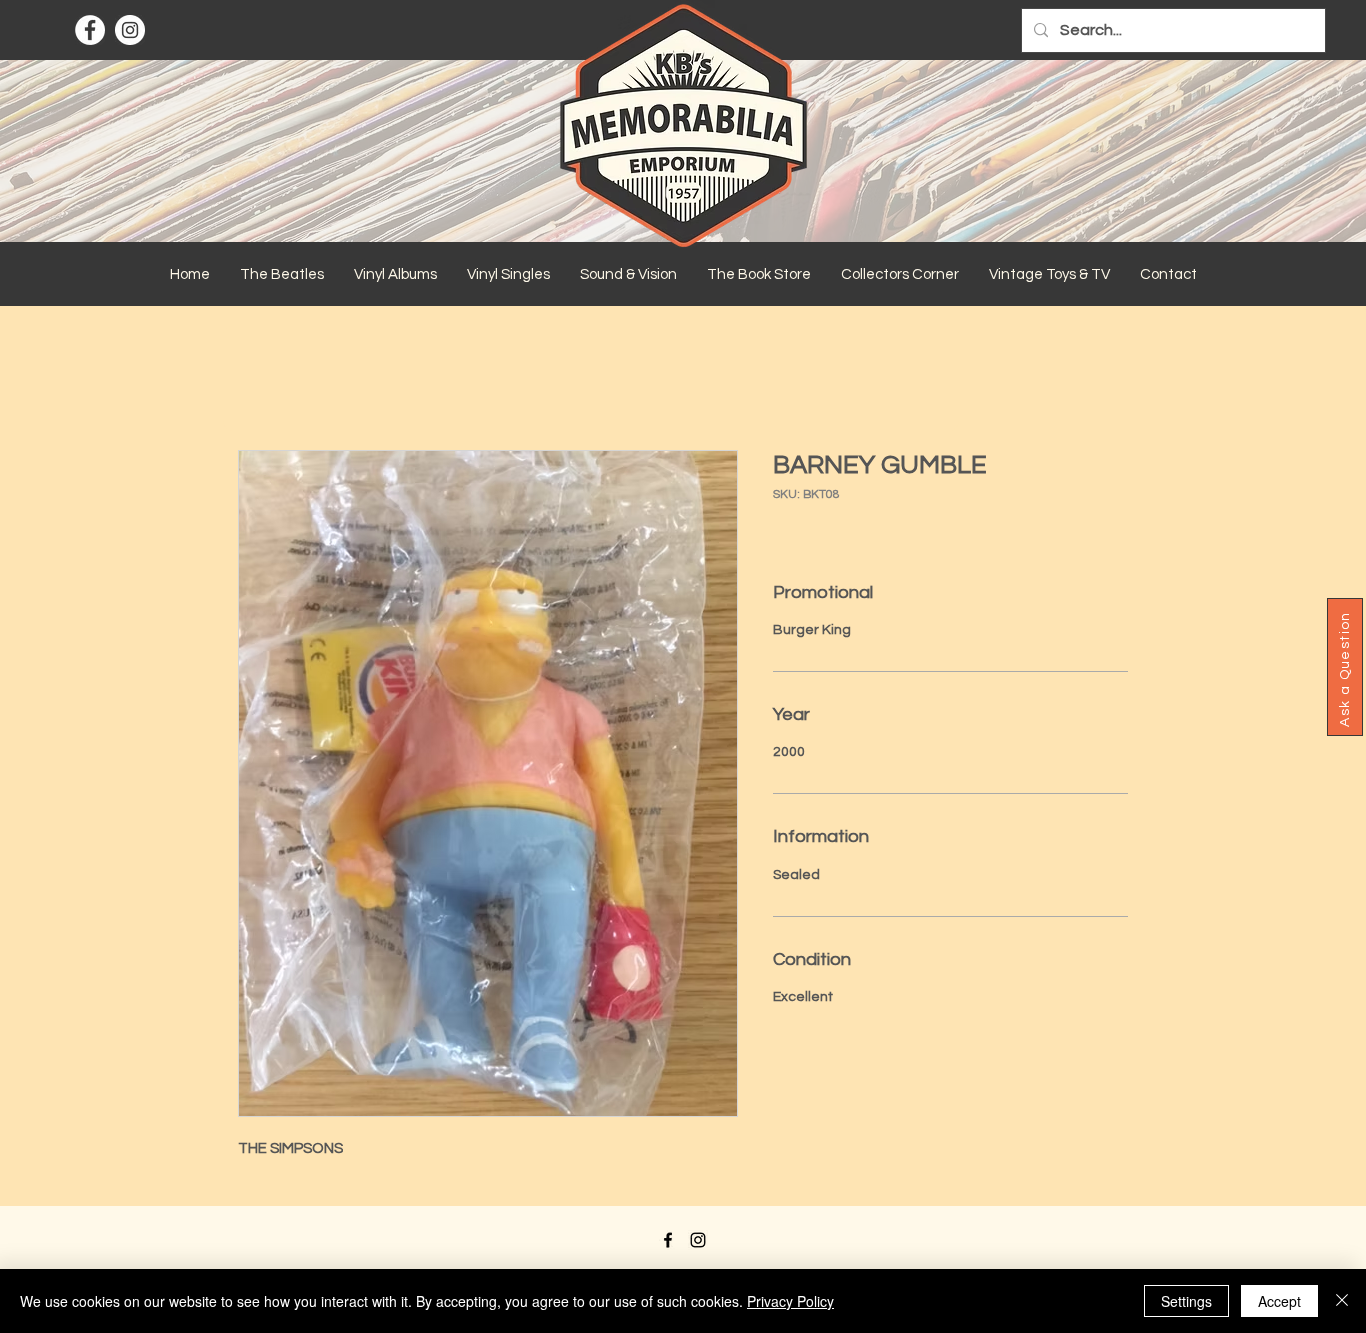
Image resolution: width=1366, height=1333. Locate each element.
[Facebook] (90, 30)
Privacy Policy (790, 1301)
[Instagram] (130, 30)
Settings (1186, 1301)
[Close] (1342, 1301)
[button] (282, 275)
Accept (1279, 1301)
